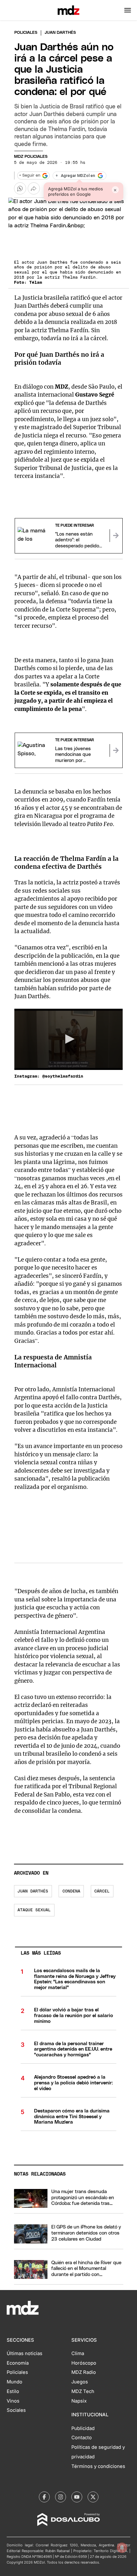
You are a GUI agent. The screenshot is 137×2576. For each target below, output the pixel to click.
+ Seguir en (30, 176)
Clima (78, 2353)
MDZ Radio (84, 2372)
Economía (18, 2363)
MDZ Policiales (31, 157)
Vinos (13, 2401)
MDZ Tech (83, 2391)
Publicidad (83, 2428)
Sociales (16, 2410)
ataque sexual (34, 1910)
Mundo (14, 2382)
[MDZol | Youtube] (77, 2497)
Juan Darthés (33, 1891)
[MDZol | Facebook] (44, 2497)
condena (71, 1891)
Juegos (80, 2382)
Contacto (82, 2438)
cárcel (102, 1891)
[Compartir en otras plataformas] (34, 188)
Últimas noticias (25, 2353)
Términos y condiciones (98, 2466)
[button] (128, 10)
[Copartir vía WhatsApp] (20, 188)
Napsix (79, 2401)
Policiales (26, 33)
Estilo (13, 2391)
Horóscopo (84, 2363)
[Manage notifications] (122, 2548)
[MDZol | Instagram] (61, 2497)
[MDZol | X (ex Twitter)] (93, 2497)
